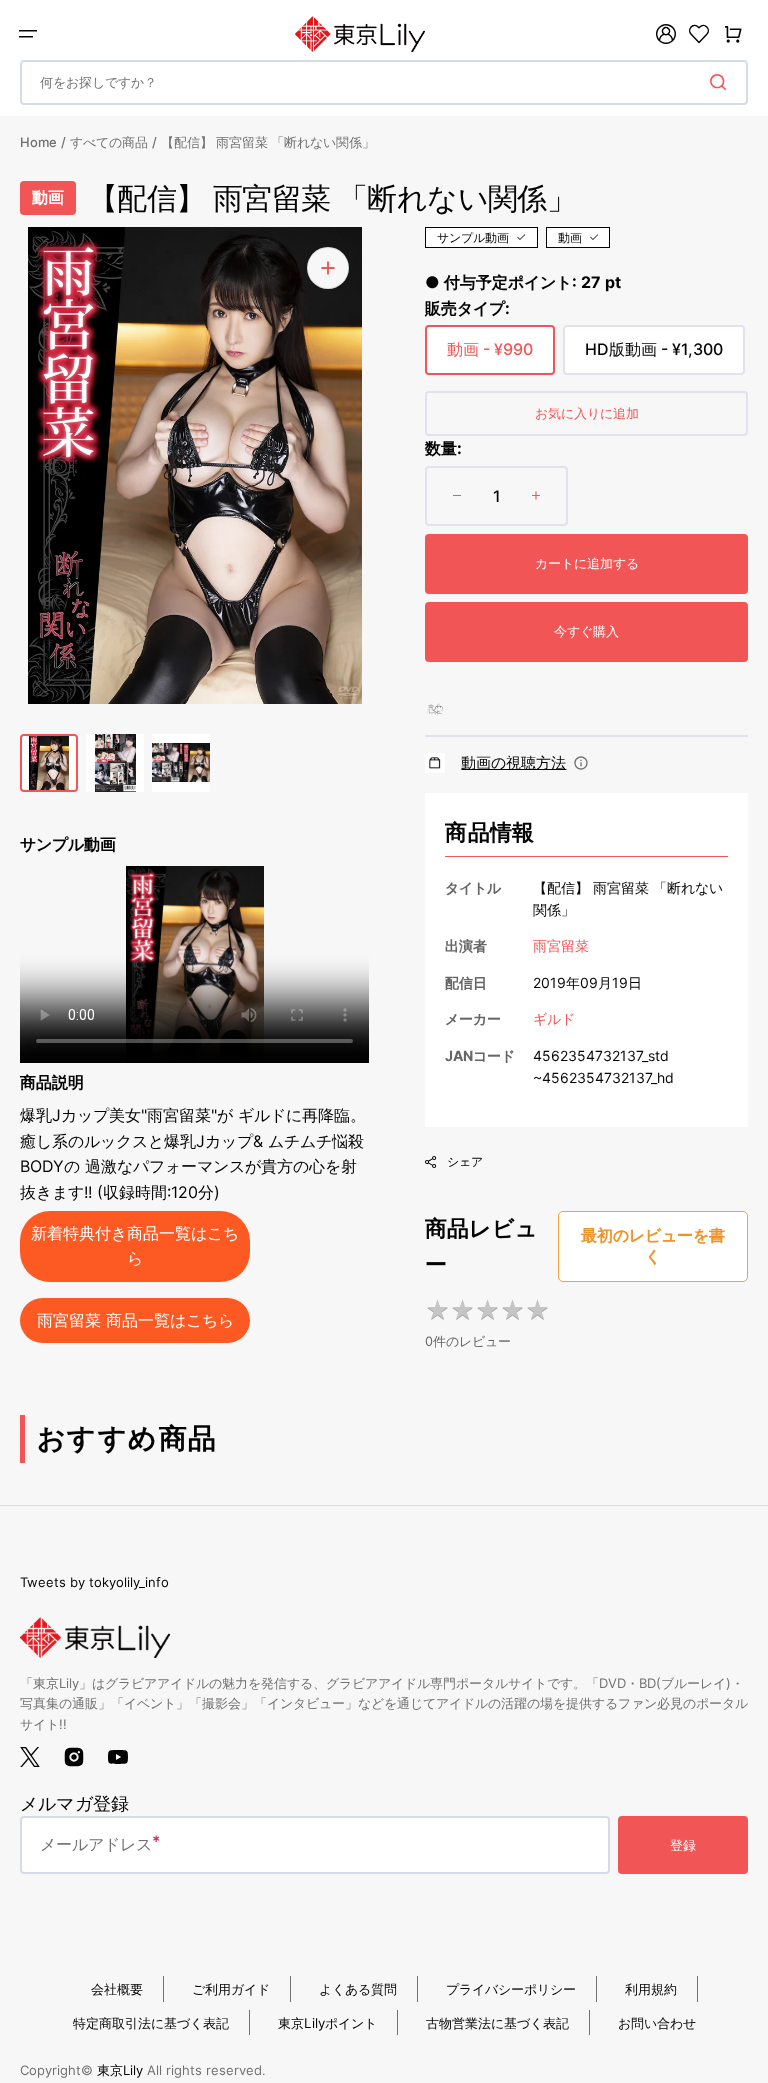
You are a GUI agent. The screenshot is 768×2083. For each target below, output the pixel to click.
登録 (683, 1845)
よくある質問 (358, 1989)
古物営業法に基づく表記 (497, 2023)
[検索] (722, 82)
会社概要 (117, 1989)
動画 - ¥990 (490, 357)
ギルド (554, 1018)
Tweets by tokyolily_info (94, 1582)
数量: (443, 448)
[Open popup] (581, 763)
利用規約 (651, 1989)
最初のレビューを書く (653, 1246)
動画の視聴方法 (513, 762)
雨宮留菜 (561, 945)
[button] (28, 34)
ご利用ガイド (231, 1989)
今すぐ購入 (586, 631)
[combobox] (384, 82)
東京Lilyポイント (327, 2023)
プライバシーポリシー (511, 1989)
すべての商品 (109, 142)
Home (38, 142)
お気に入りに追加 (587, 413)
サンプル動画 (473, 237)
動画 (570, 237)
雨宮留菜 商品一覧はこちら (135, 1320)
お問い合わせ (657, 2023)
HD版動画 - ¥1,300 (654, 357)
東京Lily (120, 2070)
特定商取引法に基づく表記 (151, 2023)
